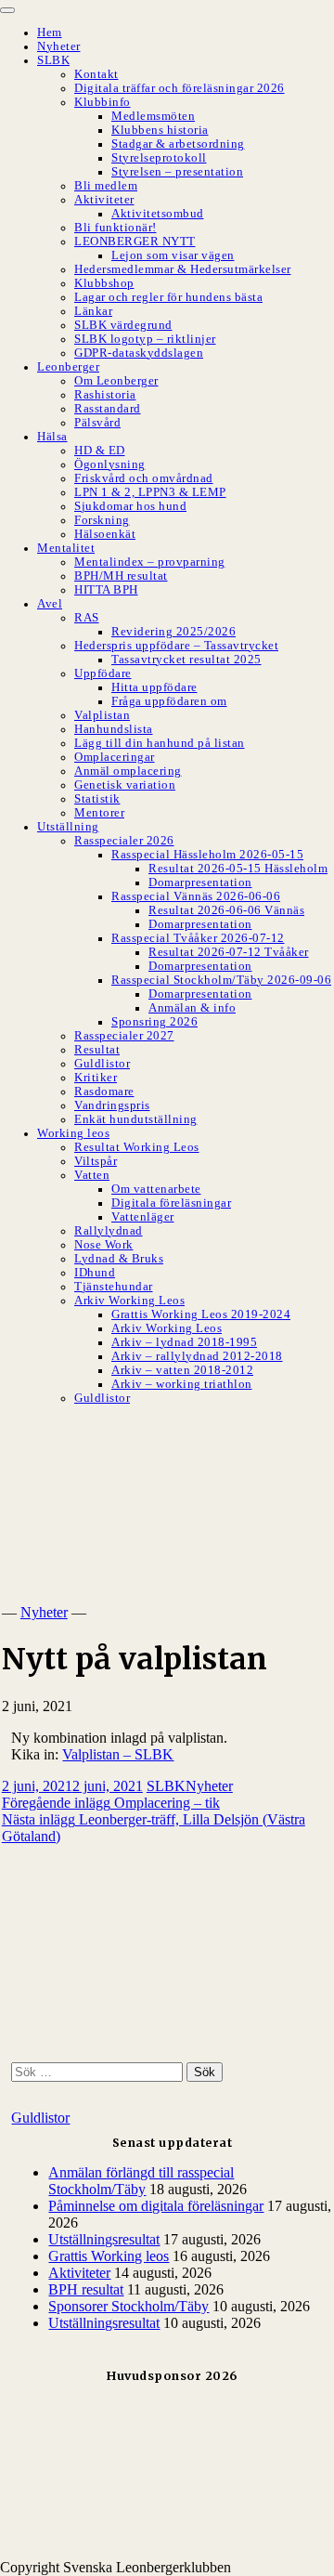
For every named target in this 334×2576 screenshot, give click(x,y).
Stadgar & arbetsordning (178, 144)
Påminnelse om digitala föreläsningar (156, 2206)
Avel (50, 604)
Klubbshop (104, 283)
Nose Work (104, 1245)
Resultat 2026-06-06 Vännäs (226, 910)
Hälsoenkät (105, 534)
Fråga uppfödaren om (169, 701)
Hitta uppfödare (154, 687)
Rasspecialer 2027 (124, 1036)
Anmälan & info (192, 1008)
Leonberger (68, 367)
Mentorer (99, 813)
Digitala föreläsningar (171, 1203)
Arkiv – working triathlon (182, 1384)
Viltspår (96, 1161)
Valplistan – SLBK (118, 1754)
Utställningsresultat (104, 2239)
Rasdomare (104, 1092)
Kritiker (96, 1078)
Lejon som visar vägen (173, 255)
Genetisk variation (125, 785)
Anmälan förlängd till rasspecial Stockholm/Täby (141, 2181)
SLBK (53, 60)
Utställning (68, 827)
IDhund (95, 1273)
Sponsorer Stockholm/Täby (128, 2306)
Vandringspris (112, 1105)
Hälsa (52, 437)
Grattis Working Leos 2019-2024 (201, 1314)
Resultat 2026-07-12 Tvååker (229, 952)
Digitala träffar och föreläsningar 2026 (180, 88)
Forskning (102, 520)
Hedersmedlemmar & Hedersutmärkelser (183, 269)
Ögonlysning (110, 464)
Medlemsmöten (153, 116)
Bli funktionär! (116, 228)
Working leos (73, 1133)
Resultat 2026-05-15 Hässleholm (238, 869)
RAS (87, 618)
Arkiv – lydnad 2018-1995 (184, 1342)
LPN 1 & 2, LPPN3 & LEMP (150, 492)
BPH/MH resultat (121, 576)
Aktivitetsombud (158, 214)
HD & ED (100, 451)
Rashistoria (105, 395)
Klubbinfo (103, 102)
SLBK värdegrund (123, 325)
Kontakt (96, 74)
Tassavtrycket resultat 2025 (186, 660)
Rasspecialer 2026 (124, 841)
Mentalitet (66, 548)
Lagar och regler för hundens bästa (168, 297)
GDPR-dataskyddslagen (139, 353)
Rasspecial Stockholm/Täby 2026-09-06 (221, 980)
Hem (50, 33)
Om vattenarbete (156, 1189)
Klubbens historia (160, 130)
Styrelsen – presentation (177, 172)
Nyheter (59, 46)
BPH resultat (86, 2289)
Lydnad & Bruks (119, 1259)
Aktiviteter (104, 200)
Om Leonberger (116, 381)
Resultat (97, 1050)
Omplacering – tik (111, 1803)
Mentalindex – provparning (150, 562)
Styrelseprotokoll (159, 158)
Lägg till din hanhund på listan (160, 743)
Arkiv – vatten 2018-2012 (182, 1370)
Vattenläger (143, 1217)
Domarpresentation (200, 883)
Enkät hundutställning (136, 1119)
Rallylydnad (109, 1231)
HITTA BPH (106, 590)
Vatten (92, 1175)
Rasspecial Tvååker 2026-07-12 (198, 938)
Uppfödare (103, 673)
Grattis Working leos (109, 2256)
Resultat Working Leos (137, 1147)
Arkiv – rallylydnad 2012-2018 (197, 1356)
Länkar (93, 311)
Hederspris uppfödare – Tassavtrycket (176, 646)
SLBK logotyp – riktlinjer (145, 339)
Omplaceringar (115, 757)
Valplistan (102, 715)
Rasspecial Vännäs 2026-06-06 (196, 896)
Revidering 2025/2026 (173, 632)
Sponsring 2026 (154, 1022)
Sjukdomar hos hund (130, 506)
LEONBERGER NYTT (135, 242)
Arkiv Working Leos (129, 1301)
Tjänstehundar (114, 1287)
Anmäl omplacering (128, 771)
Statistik (97, 799)
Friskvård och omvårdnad (144, 478)
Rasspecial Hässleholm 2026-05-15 (207, 855)
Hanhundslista (114, 729)
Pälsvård (97, 423)
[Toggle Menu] (7, 10)
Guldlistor (102, 1064)
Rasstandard (108, 409)
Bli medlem (106, 186)
